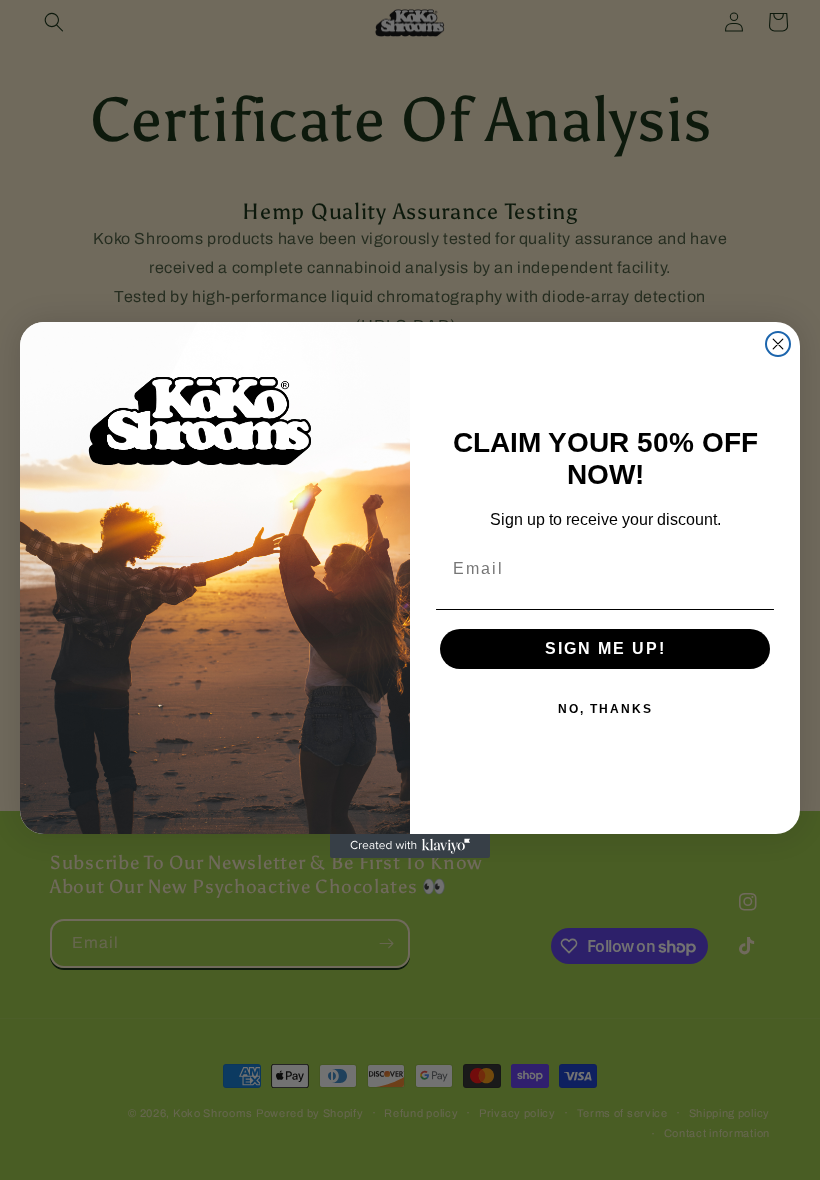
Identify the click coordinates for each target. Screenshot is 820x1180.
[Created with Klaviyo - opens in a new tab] (410, 846)
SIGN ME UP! (605, 648)
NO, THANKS (605, 709)
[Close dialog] (778, 344)
